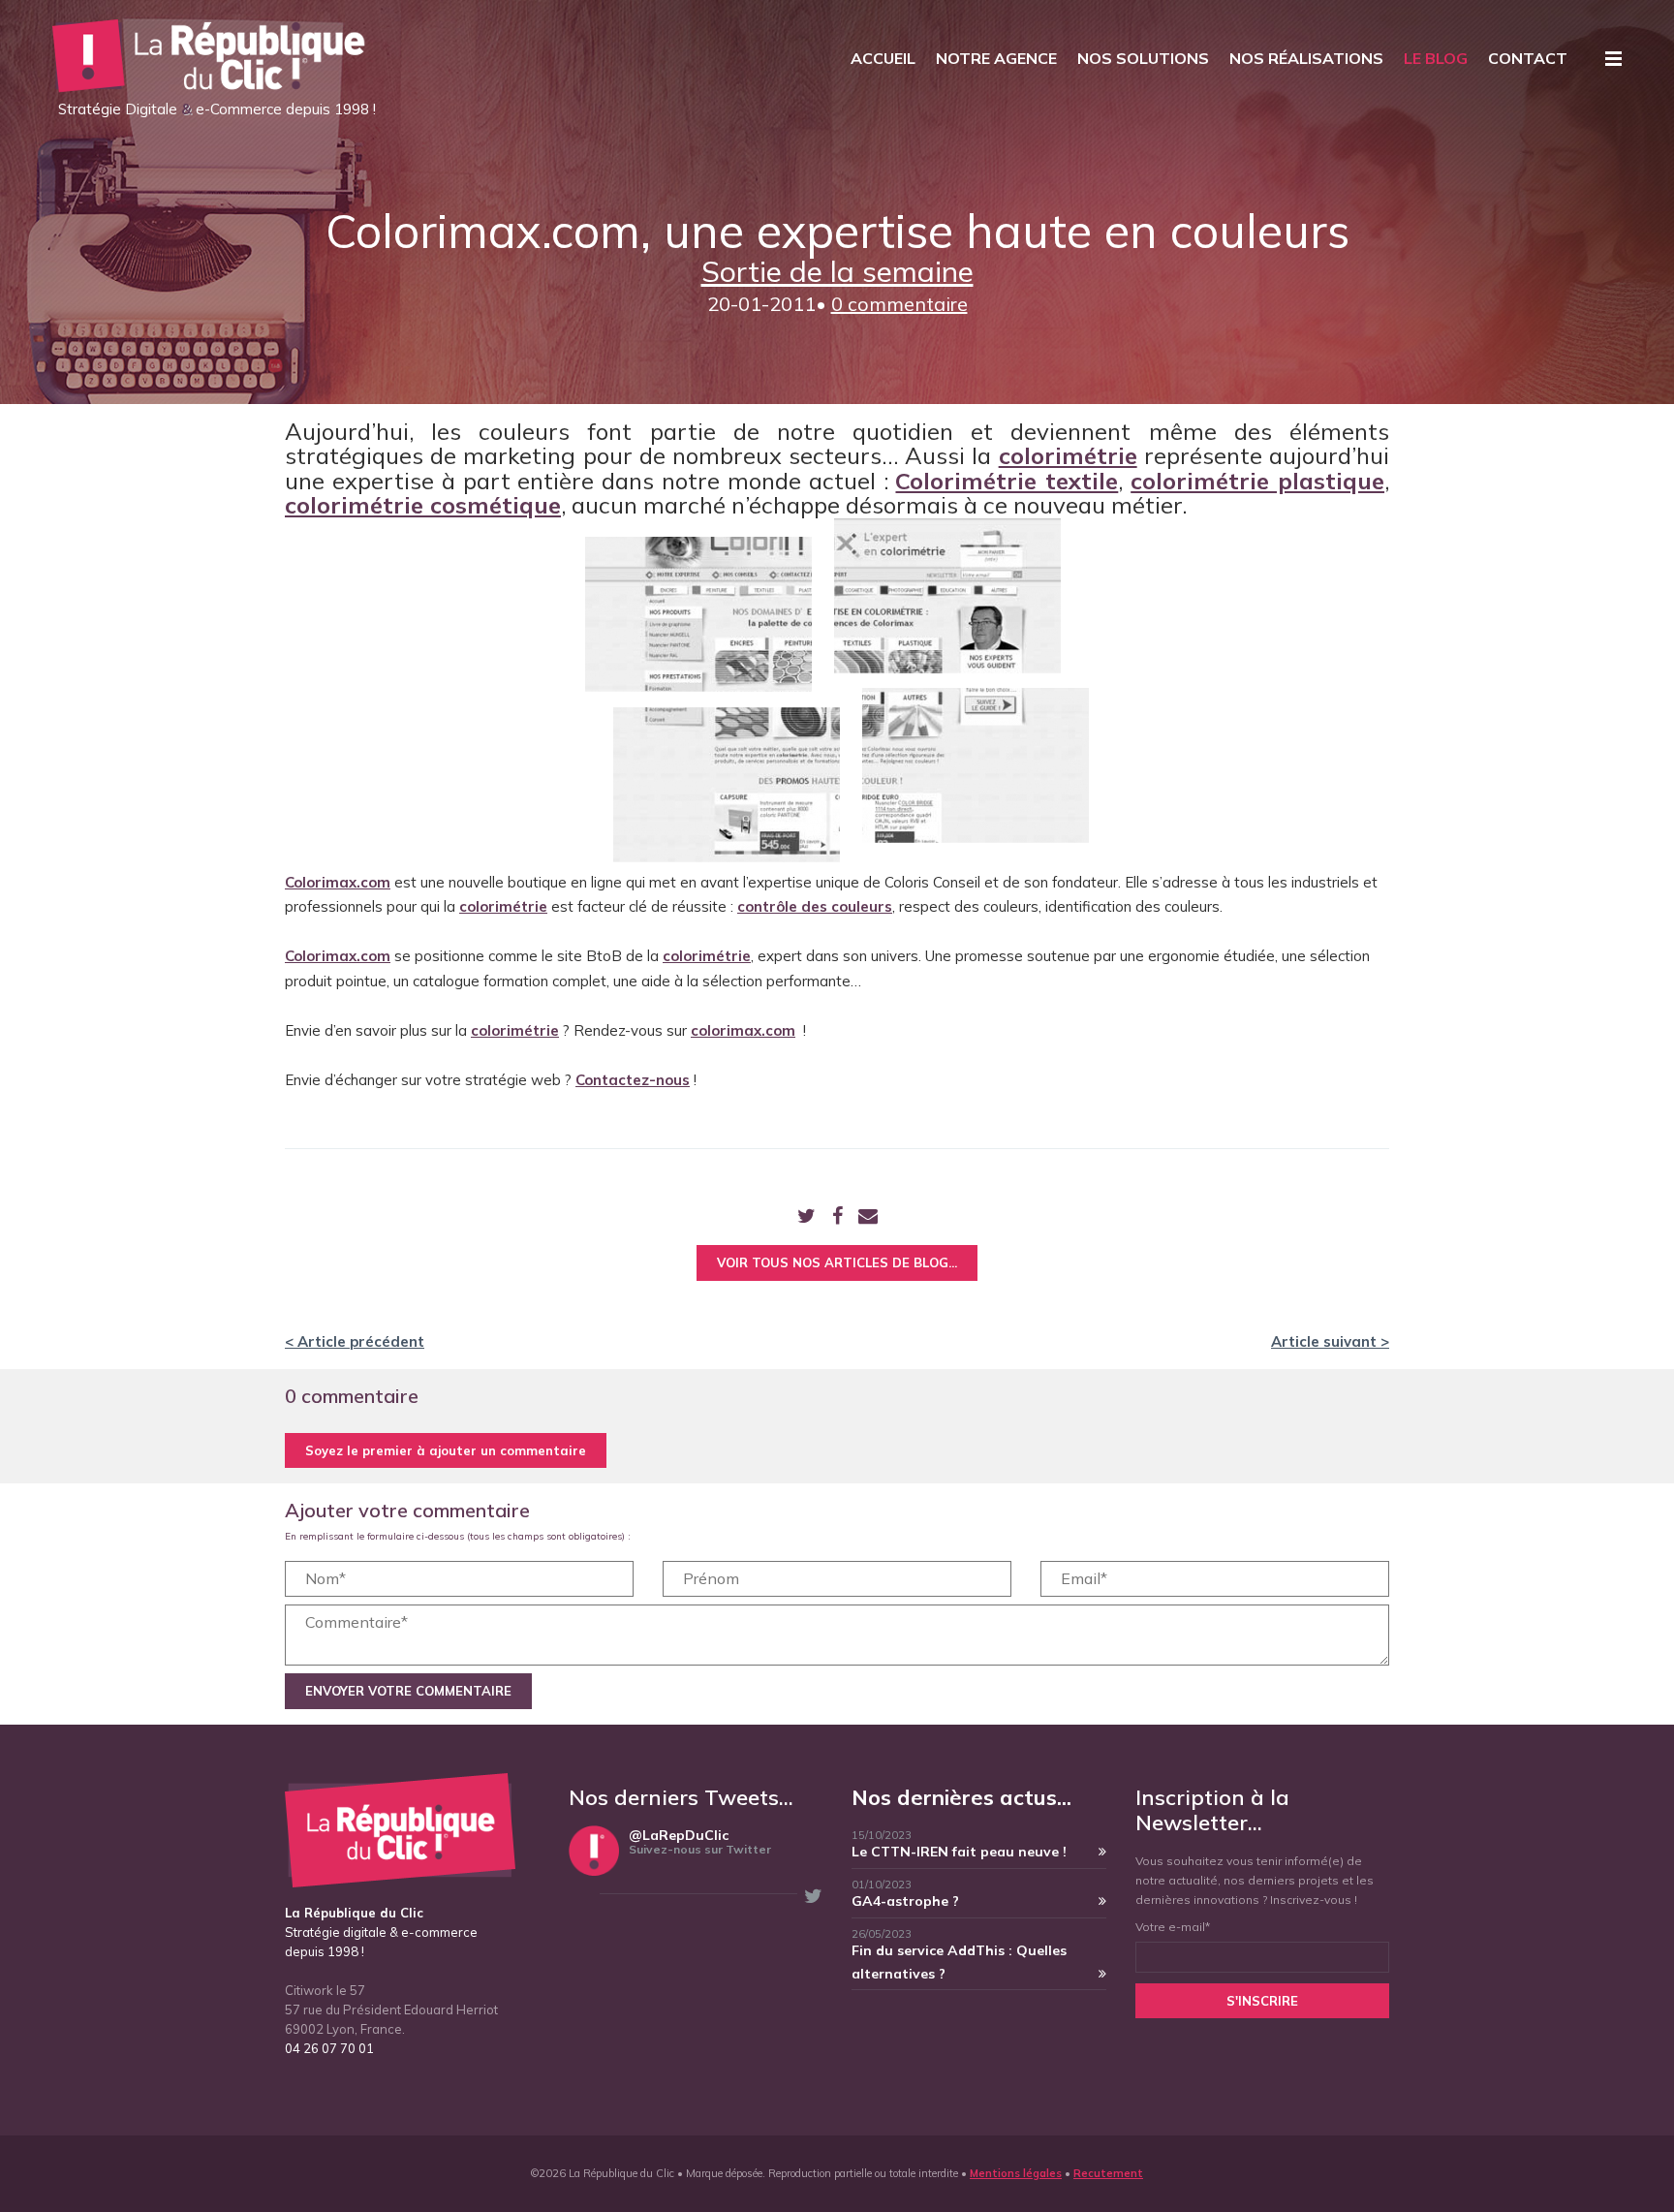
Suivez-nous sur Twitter (700, 1849)
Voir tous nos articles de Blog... (837, 1262)
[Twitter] (806, 1217)
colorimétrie (515, 1030)
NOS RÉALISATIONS (1306, 58)
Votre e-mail (1173, 1927)
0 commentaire (899, 304)
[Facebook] (837, 1217)
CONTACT (1528, 58)
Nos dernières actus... (961, 1797)
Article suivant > (1330, 1341)
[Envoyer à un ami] (868, 1217)
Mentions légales (1016, 2173)
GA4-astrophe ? (905, 1901)
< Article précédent (355, 1341)
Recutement (1108, 2173)
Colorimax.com (338, 882)
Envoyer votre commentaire (408, 1691)
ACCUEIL (883, 58)
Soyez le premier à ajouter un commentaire (446, 1450)
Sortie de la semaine (837, 271)
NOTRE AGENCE (996, 58)
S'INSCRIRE (1262, 2001)
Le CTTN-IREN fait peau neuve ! (959, 1852)
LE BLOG (1436, 58)
